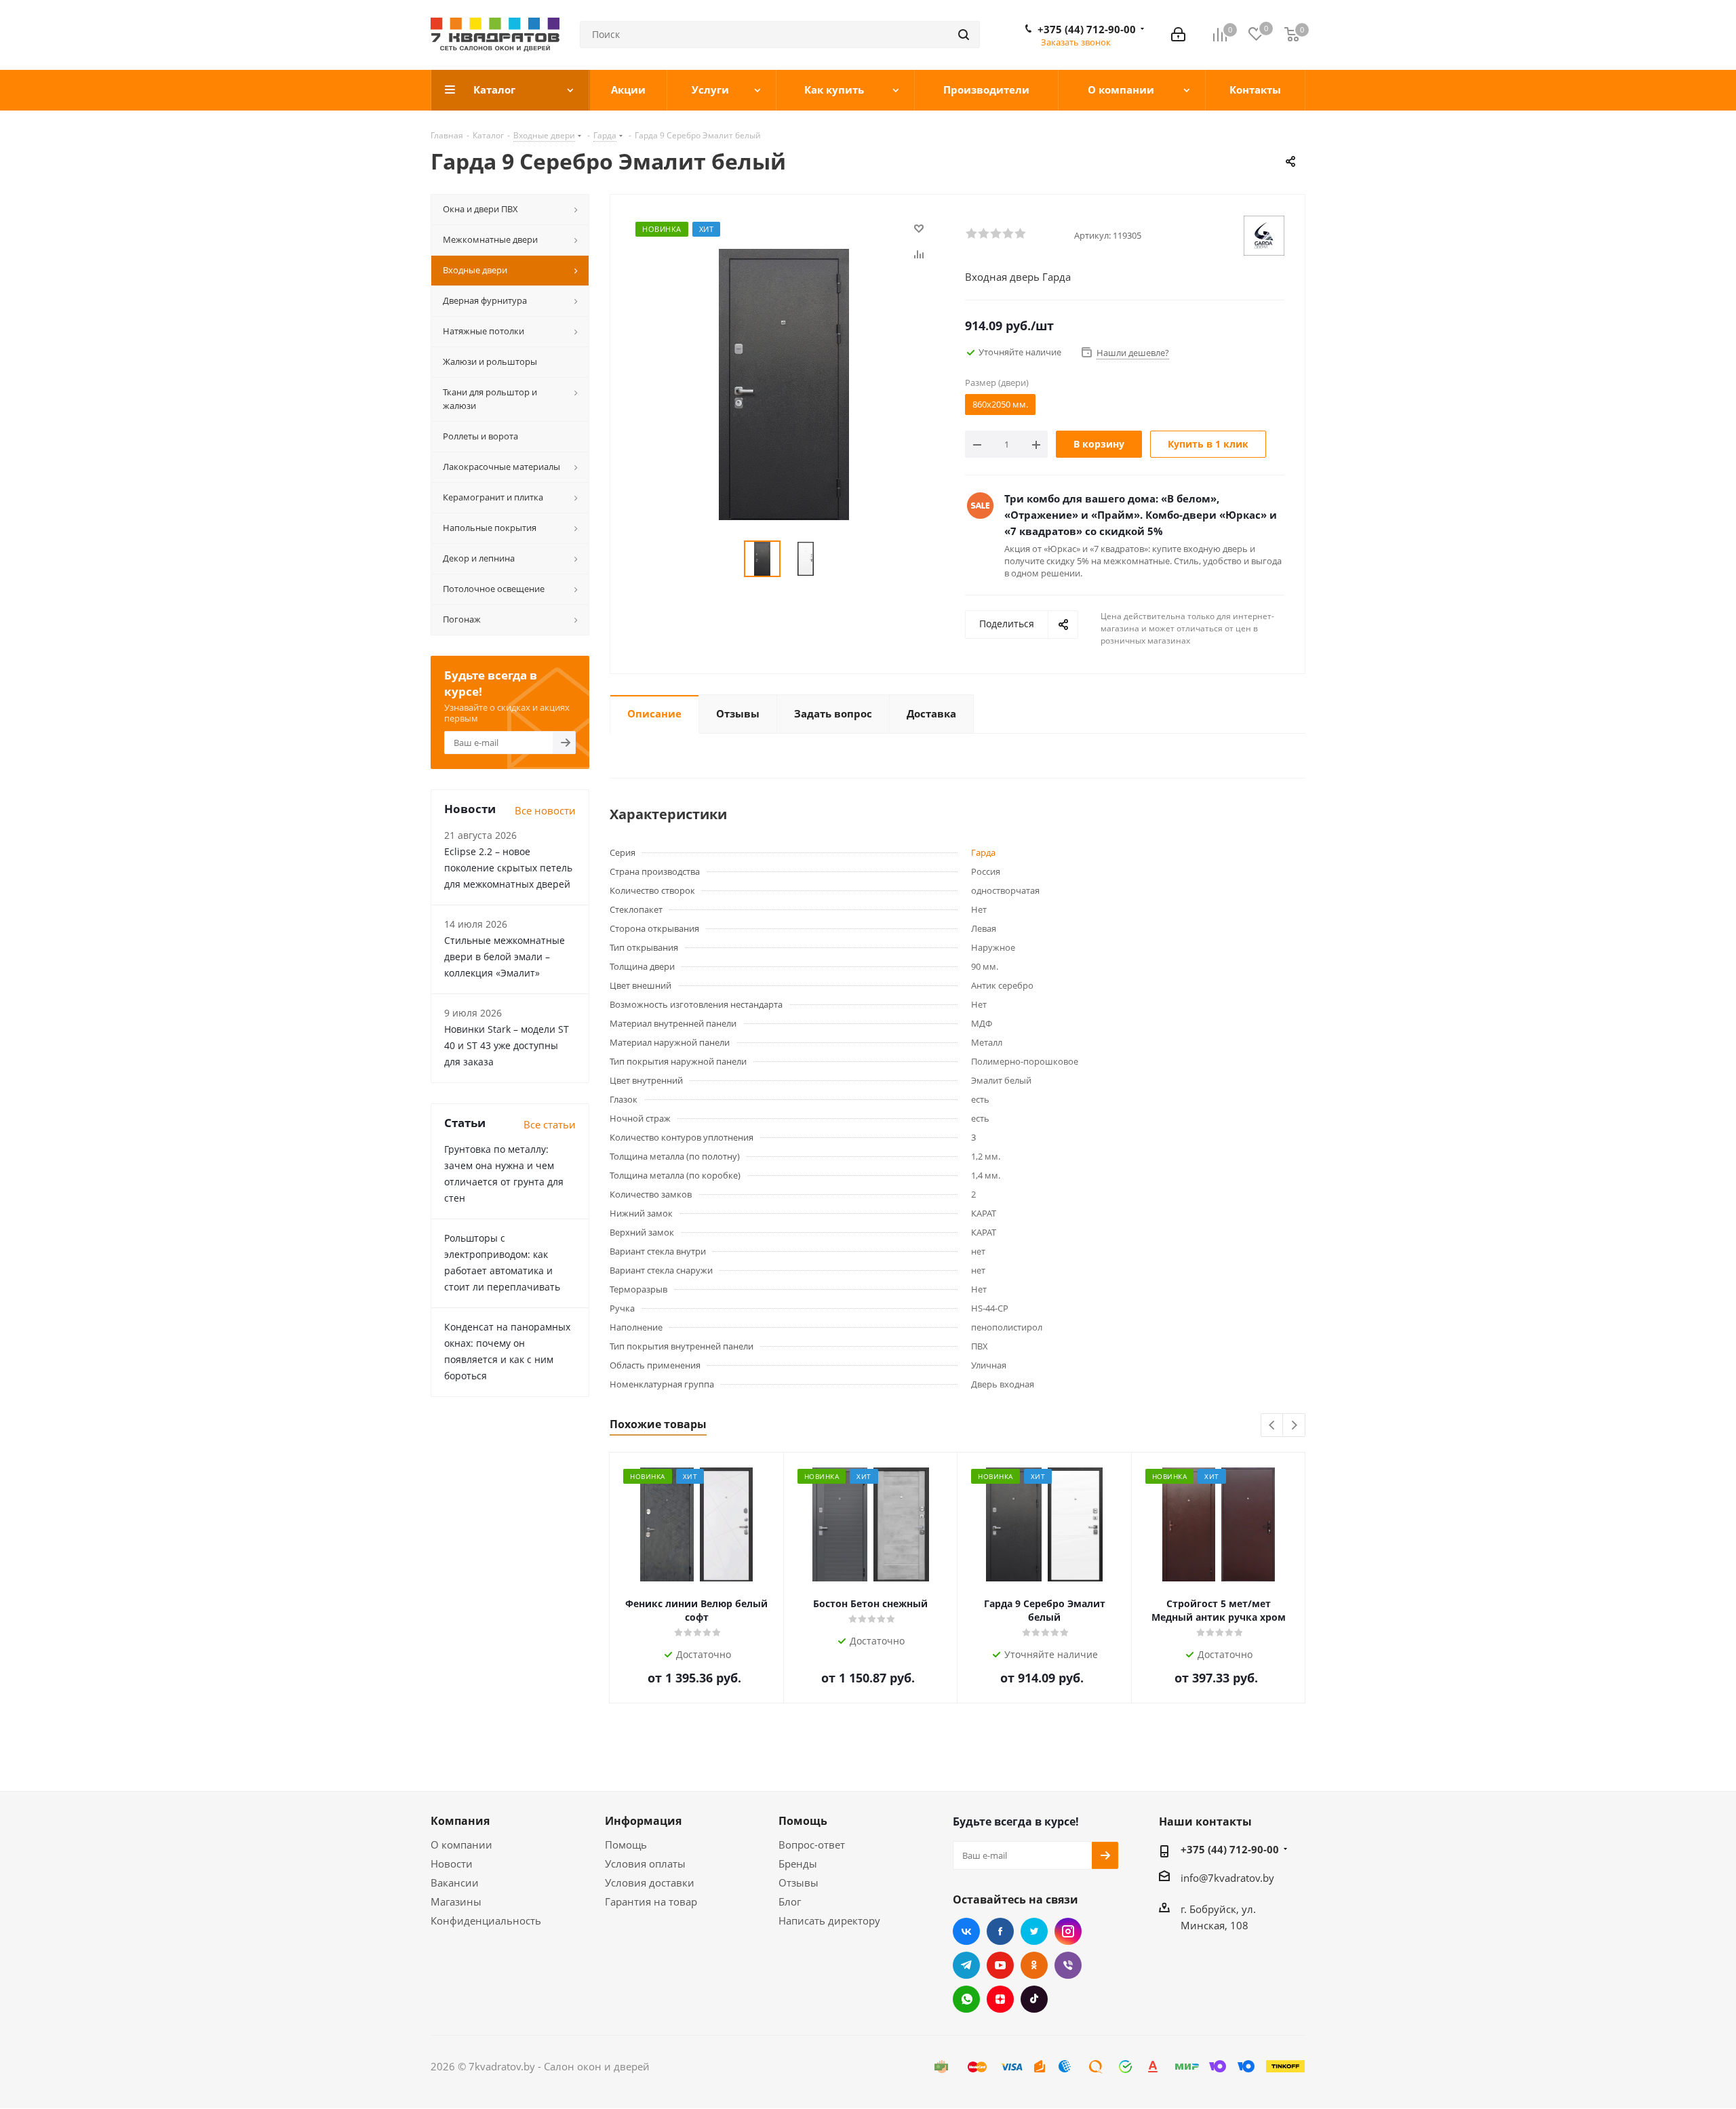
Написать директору (829, 1920)
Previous (1273, 1426)
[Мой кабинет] (1178, 35)
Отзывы (798, 1883)
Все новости (545, 810)
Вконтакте (966, 1931)
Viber (1068, 1965)
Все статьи (550, 1124)
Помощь (626, 1845)
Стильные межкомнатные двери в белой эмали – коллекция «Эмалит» (505, 957)
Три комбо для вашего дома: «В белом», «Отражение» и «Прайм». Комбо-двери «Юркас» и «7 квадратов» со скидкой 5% (1141, 515)
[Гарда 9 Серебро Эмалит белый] (784, 383)
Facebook (1000, 1931)
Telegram (966, 1965)
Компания (460, 1821)
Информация (643, 1821)
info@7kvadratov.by (1227, 1878)
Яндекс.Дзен (1000, 1999)
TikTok (1034, 1999)
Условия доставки (650, 1883)
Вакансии (455, 1883)
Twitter (1034, 1931)
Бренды (798, 1864)
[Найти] (964, 35)
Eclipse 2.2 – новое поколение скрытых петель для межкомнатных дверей (508, 868)
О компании (461, 1845)
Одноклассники (1034, 1965)
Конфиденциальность (486, 1920)
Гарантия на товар (651, 1901)
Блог (790, 1901)
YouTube (1000, 1965)
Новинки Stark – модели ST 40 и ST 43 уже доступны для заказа (507, 1045)
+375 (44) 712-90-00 (1087, 29)
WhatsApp (966, 1999)
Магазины (456, 1901)
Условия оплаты (645, 1864)
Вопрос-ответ (812, 1845)
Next (1294, 1426)
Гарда (983, 852)
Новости (452, 1864)
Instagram (1068, 1931)
